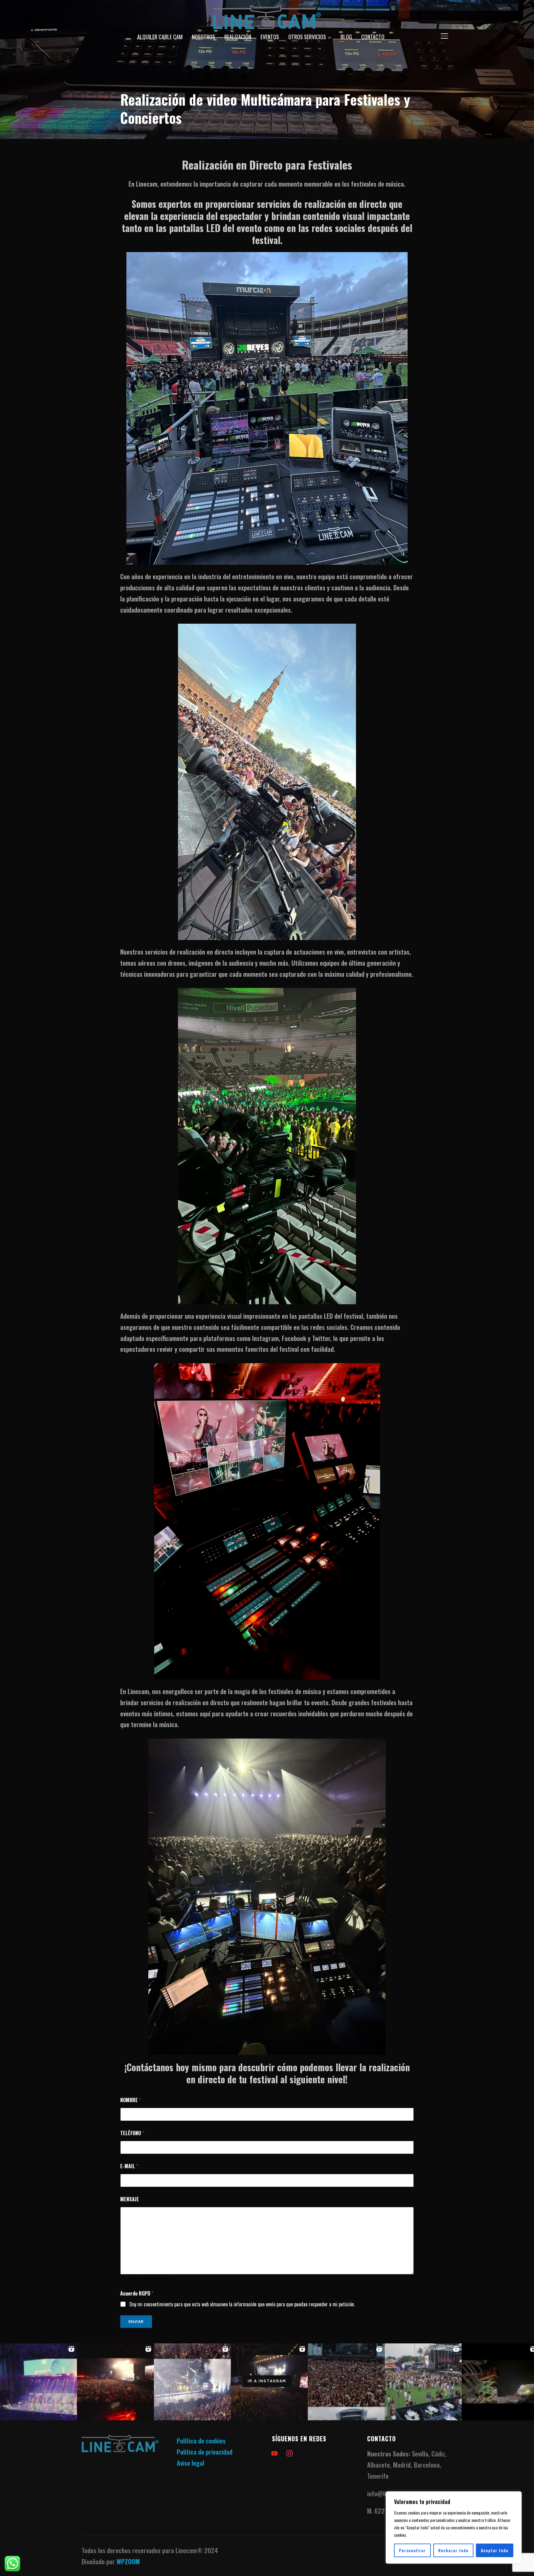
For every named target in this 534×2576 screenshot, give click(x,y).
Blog (346, 37)
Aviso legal (191, 2463)
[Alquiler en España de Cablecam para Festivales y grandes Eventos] (120, 2441)
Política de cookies (201, 2441)
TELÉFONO (132, 2133)
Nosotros (203, 37)
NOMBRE (131, 2100)
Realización (238, 37)
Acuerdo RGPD (137, 2294)
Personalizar (412, 2550)
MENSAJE (130, 2199)
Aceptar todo (495, 2550)
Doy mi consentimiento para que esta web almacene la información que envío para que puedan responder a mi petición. (242, 2304)
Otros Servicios (307, 37)
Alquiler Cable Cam (160, 37)
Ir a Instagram (267, 2381)
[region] (454, 2528)
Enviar (136, 2322)
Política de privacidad (205, 2452)
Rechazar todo (453, 2550)
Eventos (270, 37)
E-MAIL (129, 2166)
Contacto (373, 37)
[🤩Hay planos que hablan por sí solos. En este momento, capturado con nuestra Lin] (346, 2382)
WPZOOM (128, 2561)
